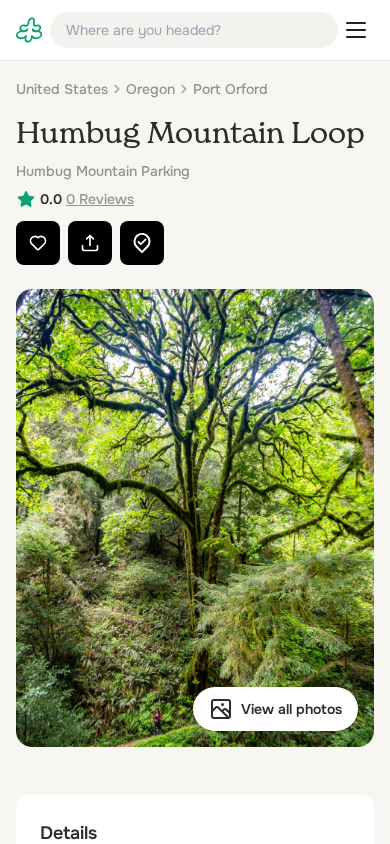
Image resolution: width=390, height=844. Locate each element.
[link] (29, 30)
